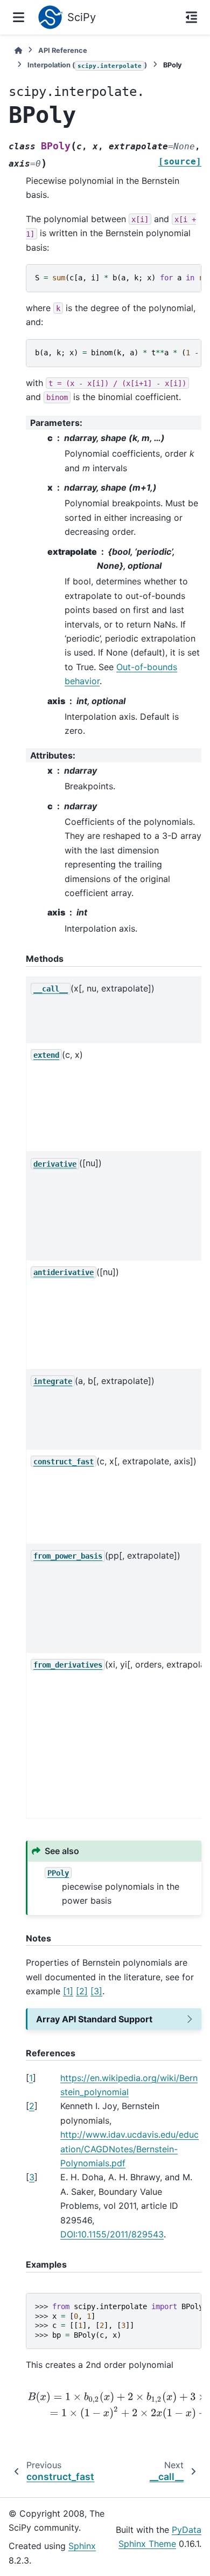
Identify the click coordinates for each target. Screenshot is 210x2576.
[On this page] (191, 17)
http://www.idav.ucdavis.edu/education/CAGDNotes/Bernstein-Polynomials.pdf (129, 2149)
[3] (96, 1991)
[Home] (18, 50)
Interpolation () (87, 65)
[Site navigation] (19, 17)
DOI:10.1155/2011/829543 (112, 2234)
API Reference (63, 50)
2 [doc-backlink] (32, 2106)
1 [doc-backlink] (31, 2078)
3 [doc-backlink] (32, 2177)
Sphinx (82, 2546)
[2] (82, 1991)
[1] (68, 1991)
